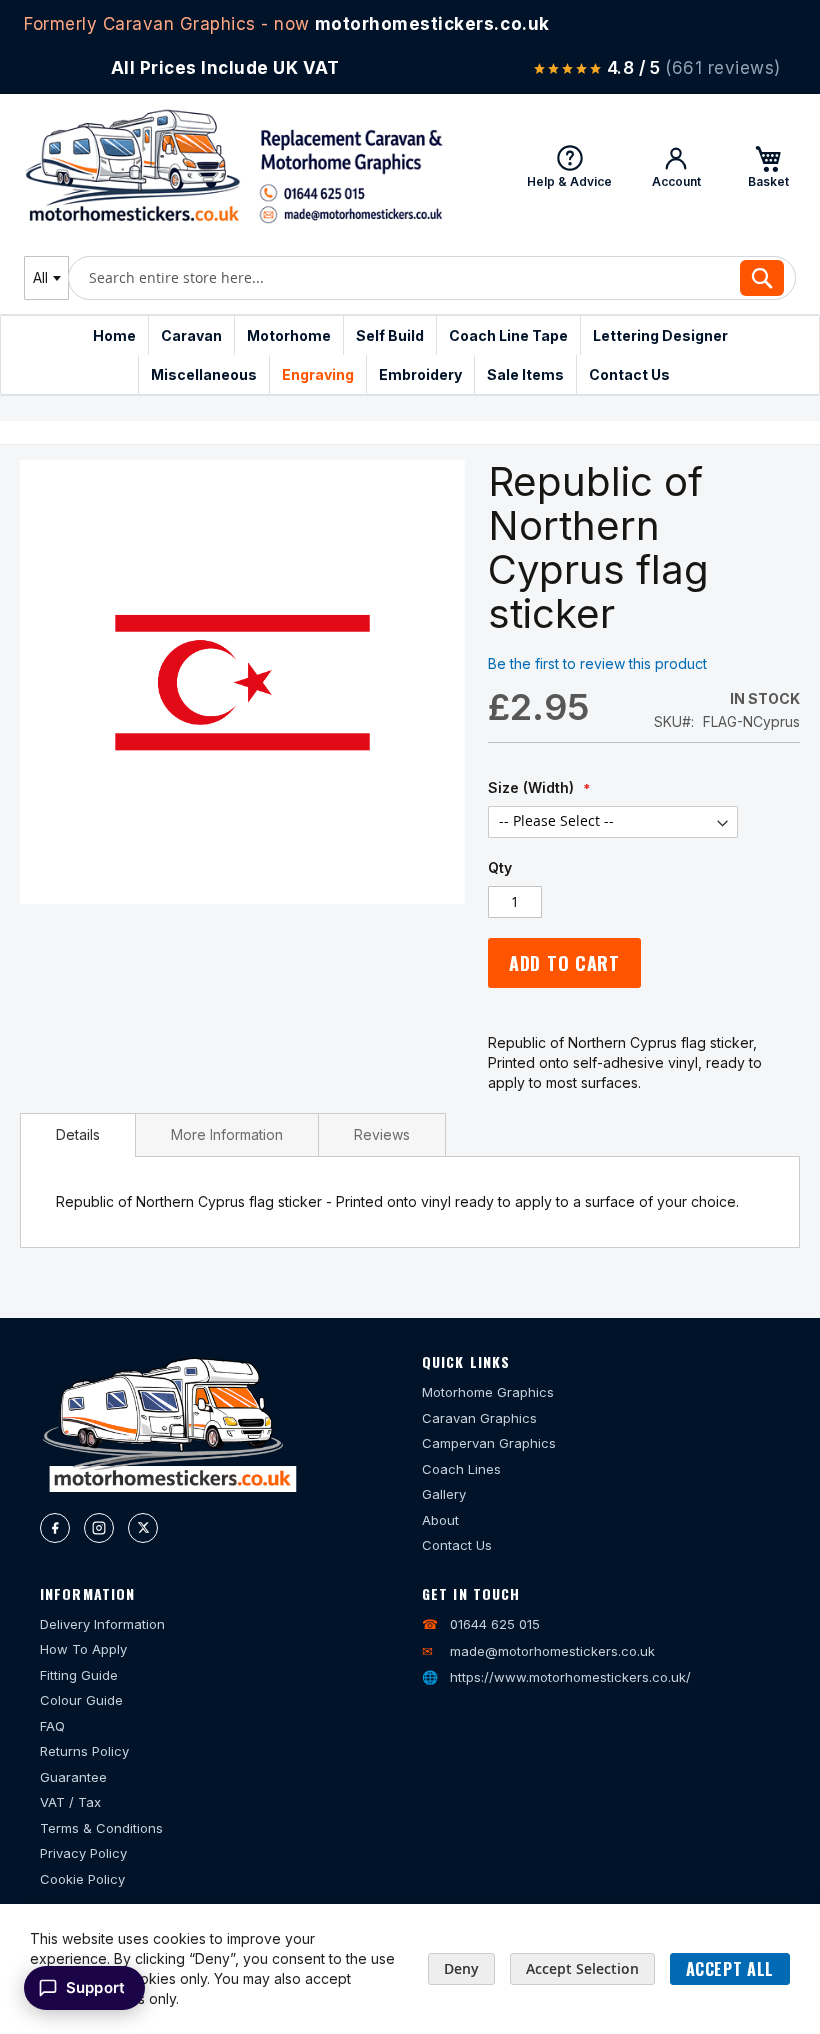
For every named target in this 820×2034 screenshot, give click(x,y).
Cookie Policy (82, 1879)
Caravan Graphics (479, 1418)
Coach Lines (461, 1469)
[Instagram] (99, 1528)
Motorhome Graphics (488, 1392)
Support (95, 1987)
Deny (461, 1968)
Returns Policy (84, 1751)
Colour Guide (81, 1700)
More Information (227, 1134)
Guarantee (73, 1777)
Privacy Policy (83, 1853)
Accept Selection (582, 1968)
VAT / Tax (70, 1802)
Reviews (382, 1134)
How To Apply (83, 1649)
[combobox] (46, 278)
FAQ (52, 1726)
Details (78, 1134)
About (440, 1520)
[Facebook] (55, 1528)
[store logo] (234, 166)
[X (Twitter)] (143, 1528)
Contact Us (457, 1545)
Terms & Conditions (101, 1828)
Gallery (444, 1494)
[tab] (78, 1135)
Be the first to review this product (597, 663)
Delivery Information (102, 1624)
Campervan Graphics (489, 1443)
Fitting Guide (79, 1675)
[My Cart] (768, 166)
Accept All (730, 1969)
